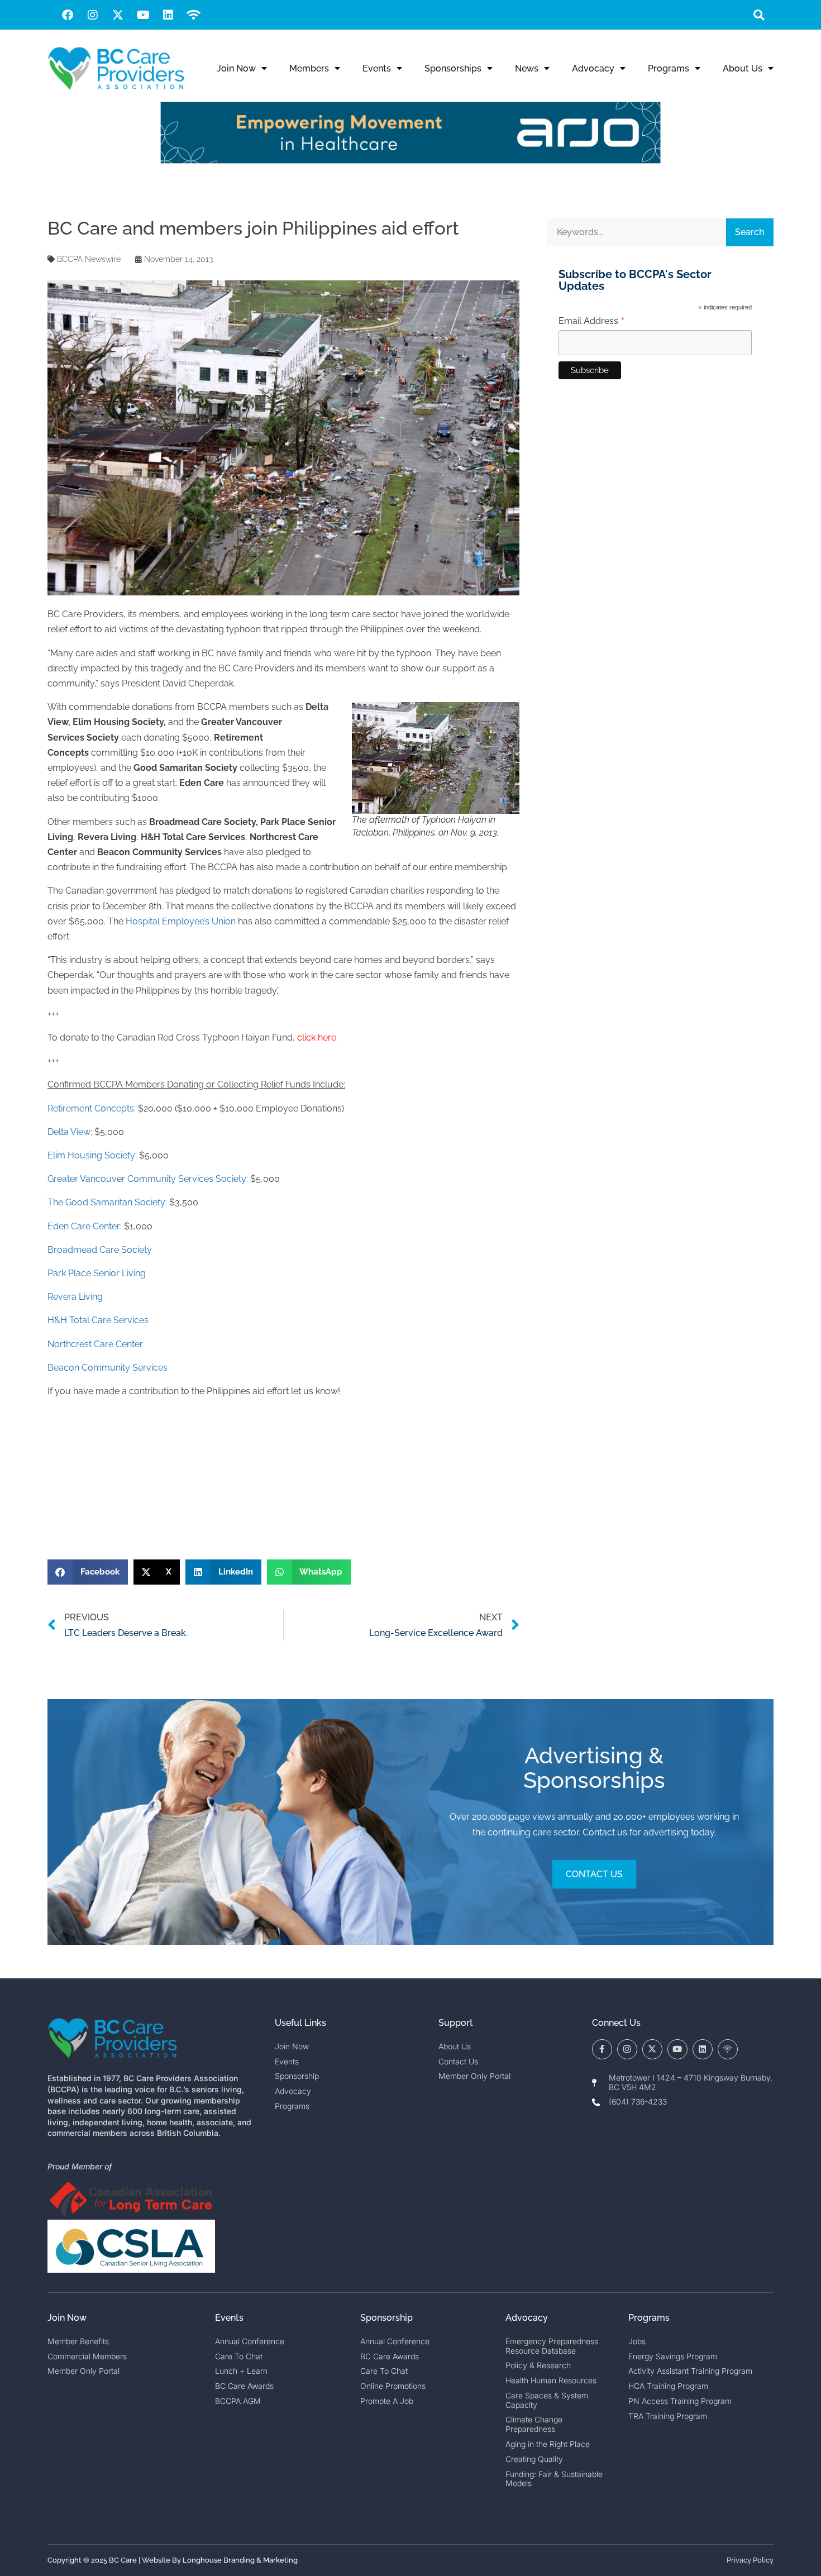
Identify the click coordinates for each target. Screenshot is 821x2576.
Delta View (69, 1132)
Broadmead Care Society (100, 1250)
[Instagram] (93, 15)
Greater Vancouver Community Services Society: (148, 1179)
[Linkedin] (168, 15)
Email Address (592, 321)
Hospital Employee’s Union (181, 921)
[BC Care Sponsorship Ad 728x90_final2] (410, 161)
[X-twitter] (118, 15)
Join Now (236, 68)
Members (309, 68)
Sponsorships (453, 68)
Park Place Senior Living (97, 1273)
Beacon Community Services (108, 1368)
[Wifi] (193, 15)
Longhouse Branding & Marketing (240, 2560)
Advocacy (593, 68)
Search (750, 232)
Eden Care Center (84, 1226)
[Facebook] (68, 15)
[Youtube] (143, 15)
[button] (759, 15)
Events (377, 68)
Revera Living (75, 1297)
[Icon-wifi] (728, 2049)
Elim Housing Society (91, 1155)
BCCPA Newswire (89, 259)
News (527, 68)
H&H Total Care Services (98, 1320)
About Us (743, 68)
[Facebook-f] (602, 2049)
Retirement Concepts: (92, 1108)
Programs (669, 68)
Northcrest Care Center (95, 1344)
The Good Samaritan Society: (107, 1202)
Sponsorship (386, 2318)
